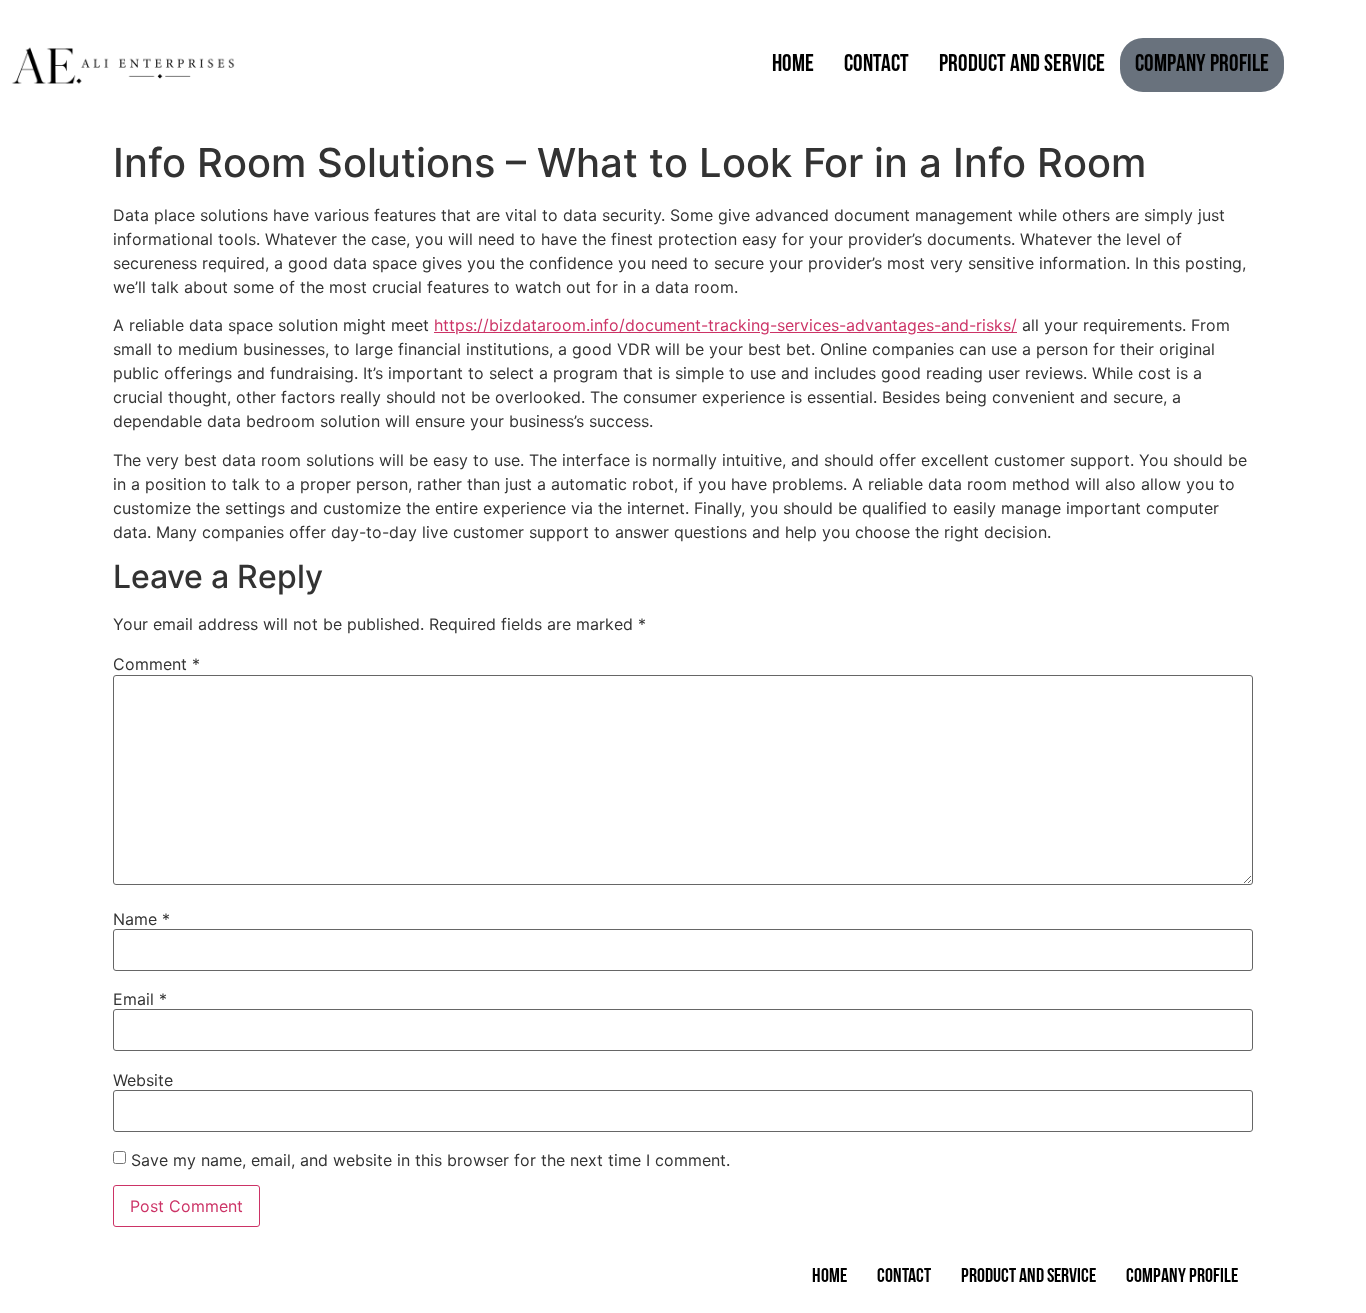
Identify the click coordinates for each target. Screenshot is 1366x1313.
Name (141, 919)
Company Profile (1202, 65)
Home (793, 65)
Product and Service (1022, 65)
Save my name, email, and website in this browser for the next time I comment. (430, 1160)
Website (143, 1080)
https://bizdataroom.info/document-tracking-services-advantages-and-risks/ (725, 325)
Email (140, 999)
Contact (876, 65)
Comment (156, 664)
